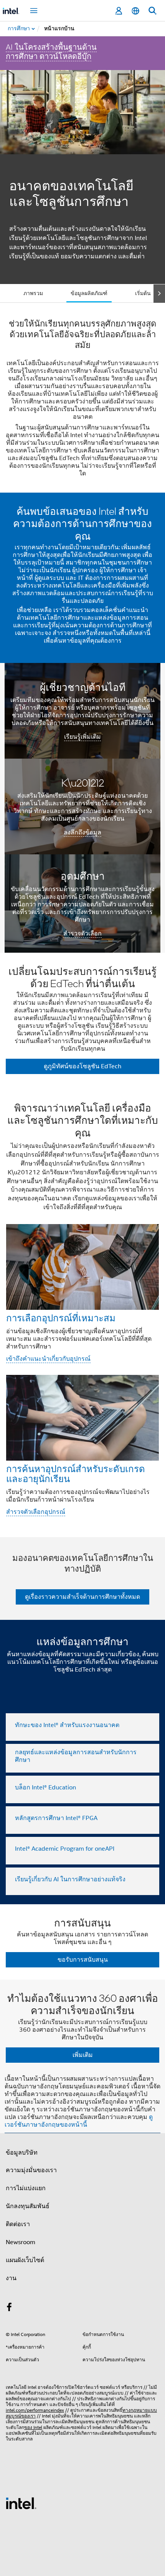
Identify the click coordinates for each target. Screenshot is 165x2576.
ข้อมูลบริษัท (22, 2153)
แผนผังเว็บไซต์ (25, 2260)
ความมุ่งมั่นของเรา (31, 2170)
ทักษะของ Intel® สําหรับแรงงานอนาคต (67, 1725)
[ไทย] (135, 11)
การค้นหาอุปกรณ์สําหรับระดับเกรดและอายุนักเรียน (76, 1473)
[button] (82, 1312)
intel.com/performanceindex (35, 2410)
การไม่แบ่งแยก (26, 2188)
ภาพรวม (33, 293)
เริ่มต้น (143, 293)
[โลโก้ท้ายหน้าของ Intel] (21, 2503)
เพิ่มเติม (83, 2055)
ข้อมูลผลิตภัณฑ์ (89, 293)
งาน (11, 2278)
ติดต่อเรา (18, 2224)
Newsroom (21, 2242)
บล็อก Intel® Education (45, 1788)
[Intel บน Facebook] (9, 2308)
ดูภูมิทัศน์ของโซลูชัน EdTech (82, 1066)
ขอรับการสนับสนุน (83, 1960)
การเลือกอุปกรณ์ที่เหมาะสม (61, 1318)
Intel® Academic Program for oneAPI (65, 1849)
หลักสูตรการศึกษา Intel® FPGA (56, 1818)
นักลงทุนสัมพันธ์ (28, 2206)
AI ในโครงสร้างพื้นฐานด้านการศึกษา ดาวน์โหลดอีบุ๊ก (51, 52)
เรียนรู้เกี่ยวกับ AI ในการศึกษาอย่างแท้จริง (70, 1879)
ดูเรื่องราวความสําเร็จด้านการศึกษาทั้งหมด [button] (82, 1597)
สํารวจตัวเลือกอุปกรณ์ (36, 1512)
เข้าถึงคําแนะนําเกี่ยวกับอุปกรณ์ (48, 1359)
